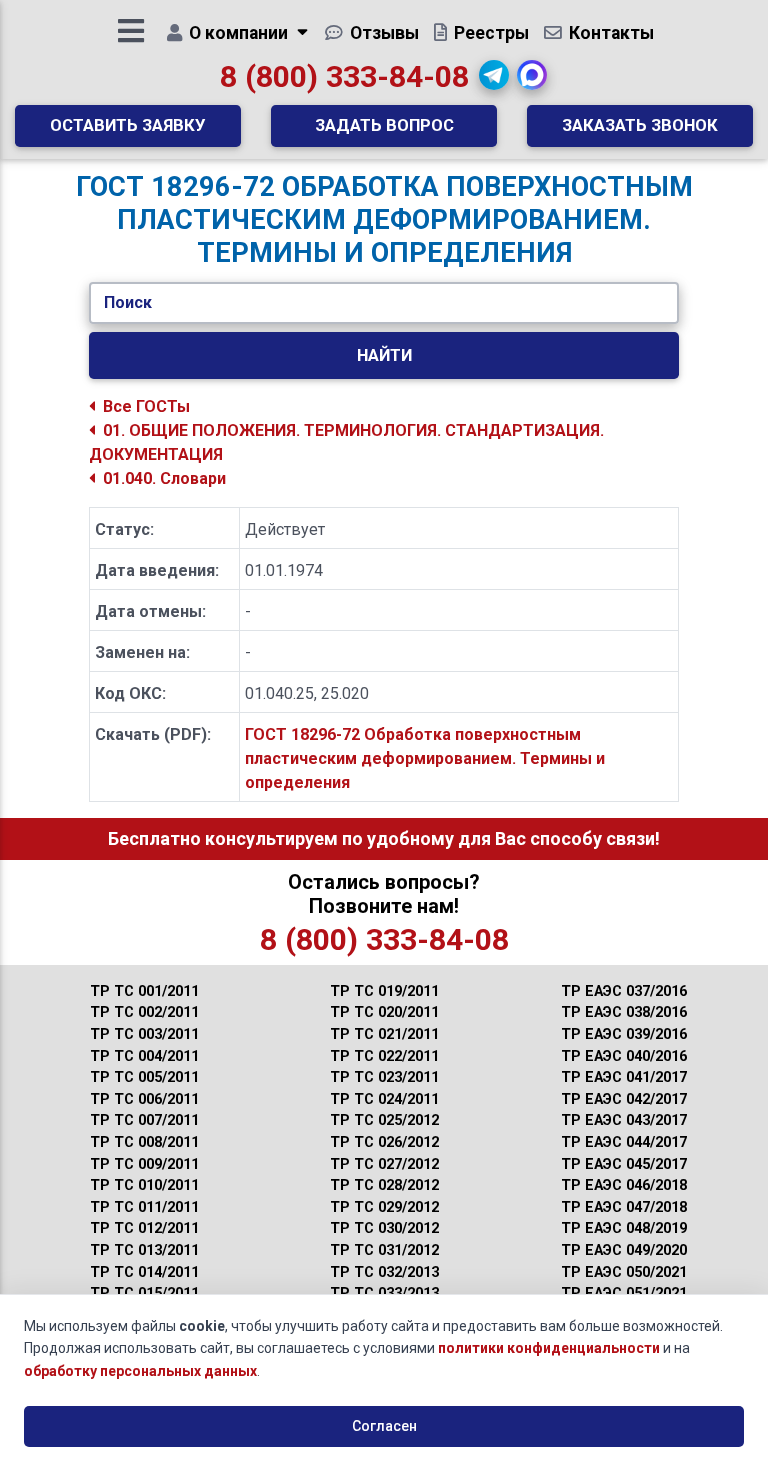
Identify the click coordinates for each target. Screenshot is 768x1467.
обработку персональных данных (140, 1371)
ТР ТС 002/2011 (144, 1012)
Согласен (384, 1426)
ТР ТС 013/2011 (144, 1250)
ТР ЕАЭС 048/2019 (624, 1228)
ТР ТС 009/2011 (144, 1164)
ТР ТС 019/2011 (384, 991)
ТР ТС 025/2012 (384, 1120)
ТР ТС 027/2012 (384, 1164)
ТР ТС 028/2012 (384, 1185)
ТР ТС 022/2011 (384, 1056)
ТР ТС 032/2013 (384, 1272)
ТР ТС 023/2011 (384, 1077)
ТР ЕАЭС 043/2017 (624, 1120)
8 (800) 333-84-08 (344, 76)
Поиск (128, 302)
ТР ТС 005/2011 (144, 1077)
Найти (384, 355)
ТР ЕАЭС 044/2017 (624, 1142)
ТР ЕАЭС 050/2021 (624, 1272)
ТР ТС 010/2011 (144, 1185)
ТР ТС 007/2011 (144, 1120)
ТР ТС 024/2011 (384, 1099)
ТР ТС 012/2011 (144, 1228)
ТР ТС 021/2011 (384, 1034)
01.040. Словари (164, 478)
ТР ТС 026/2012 (384, 1142)
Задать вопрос (384, 125)
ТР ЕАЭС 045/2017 (624, 1164)
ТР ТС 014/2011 (144, 1272)
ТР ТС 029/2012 (384, 1207)
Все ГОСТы (146, 406)
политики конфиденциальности (549, 1348)
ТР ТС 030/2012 (384, 1228)
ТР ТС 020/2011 (384, 1012)
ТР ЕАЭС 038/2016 (624, 1012)
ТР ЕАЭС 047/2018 (624, 1207)
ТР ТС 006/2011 (144, 1099)
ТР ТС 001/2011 (144, 991)
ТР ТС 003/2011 (144, 1034)
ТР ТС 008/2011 (144, 1142)
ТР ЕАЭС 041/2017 (624, 1077)
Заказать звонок (640, 125)
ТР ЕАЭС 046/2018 (624, 1185)
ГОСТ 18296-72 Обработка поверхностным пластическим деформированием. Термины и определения (425, 758)
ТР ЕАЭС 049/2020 (624, 1250)
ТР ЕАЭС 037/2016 (624, 991)
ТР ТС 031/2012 (384, 1250)
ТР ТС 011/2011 (144, 1207)
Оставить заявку (128, 125)
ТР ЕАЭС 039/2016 (624, 1034)
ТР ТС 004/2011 (144, 1056)
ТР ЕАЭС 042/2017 (624, 1099)
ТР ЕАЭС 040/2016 (624, 1056)
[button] (494, 75)
